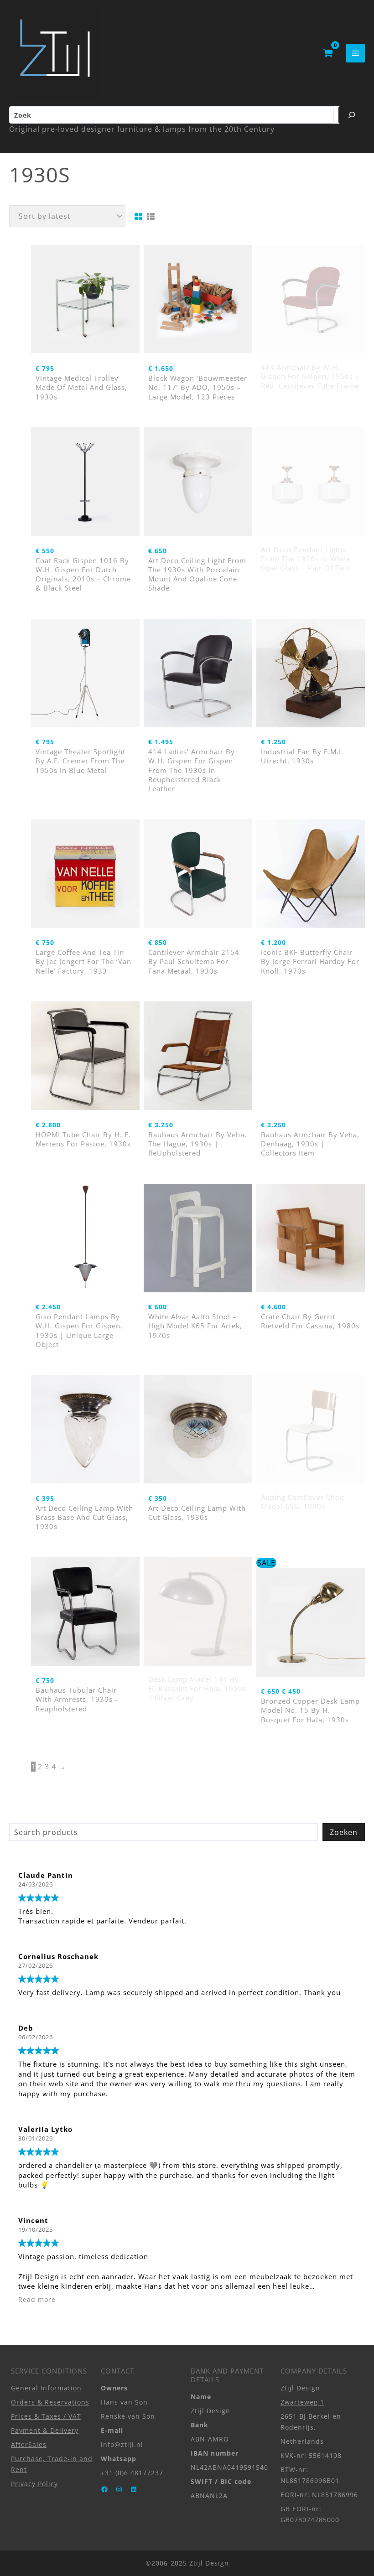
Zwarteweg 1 (302, 2402)
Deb (26, 2028)
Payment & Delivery (45, 2430)
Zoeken (344, 1832)
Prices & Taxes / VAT (46, 2416)
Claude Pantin (46, 1875)
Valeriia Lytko (45, 2129)
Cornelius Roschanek (58, 1956)
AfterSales (29, 2444)
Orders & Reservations (50, 2402)
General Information (46, 2388)
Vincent (33, 2220)
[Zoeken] (352, 115)
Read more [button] (37, 2300)
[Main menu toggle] (356, 53)
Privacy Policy (34, 2484)
